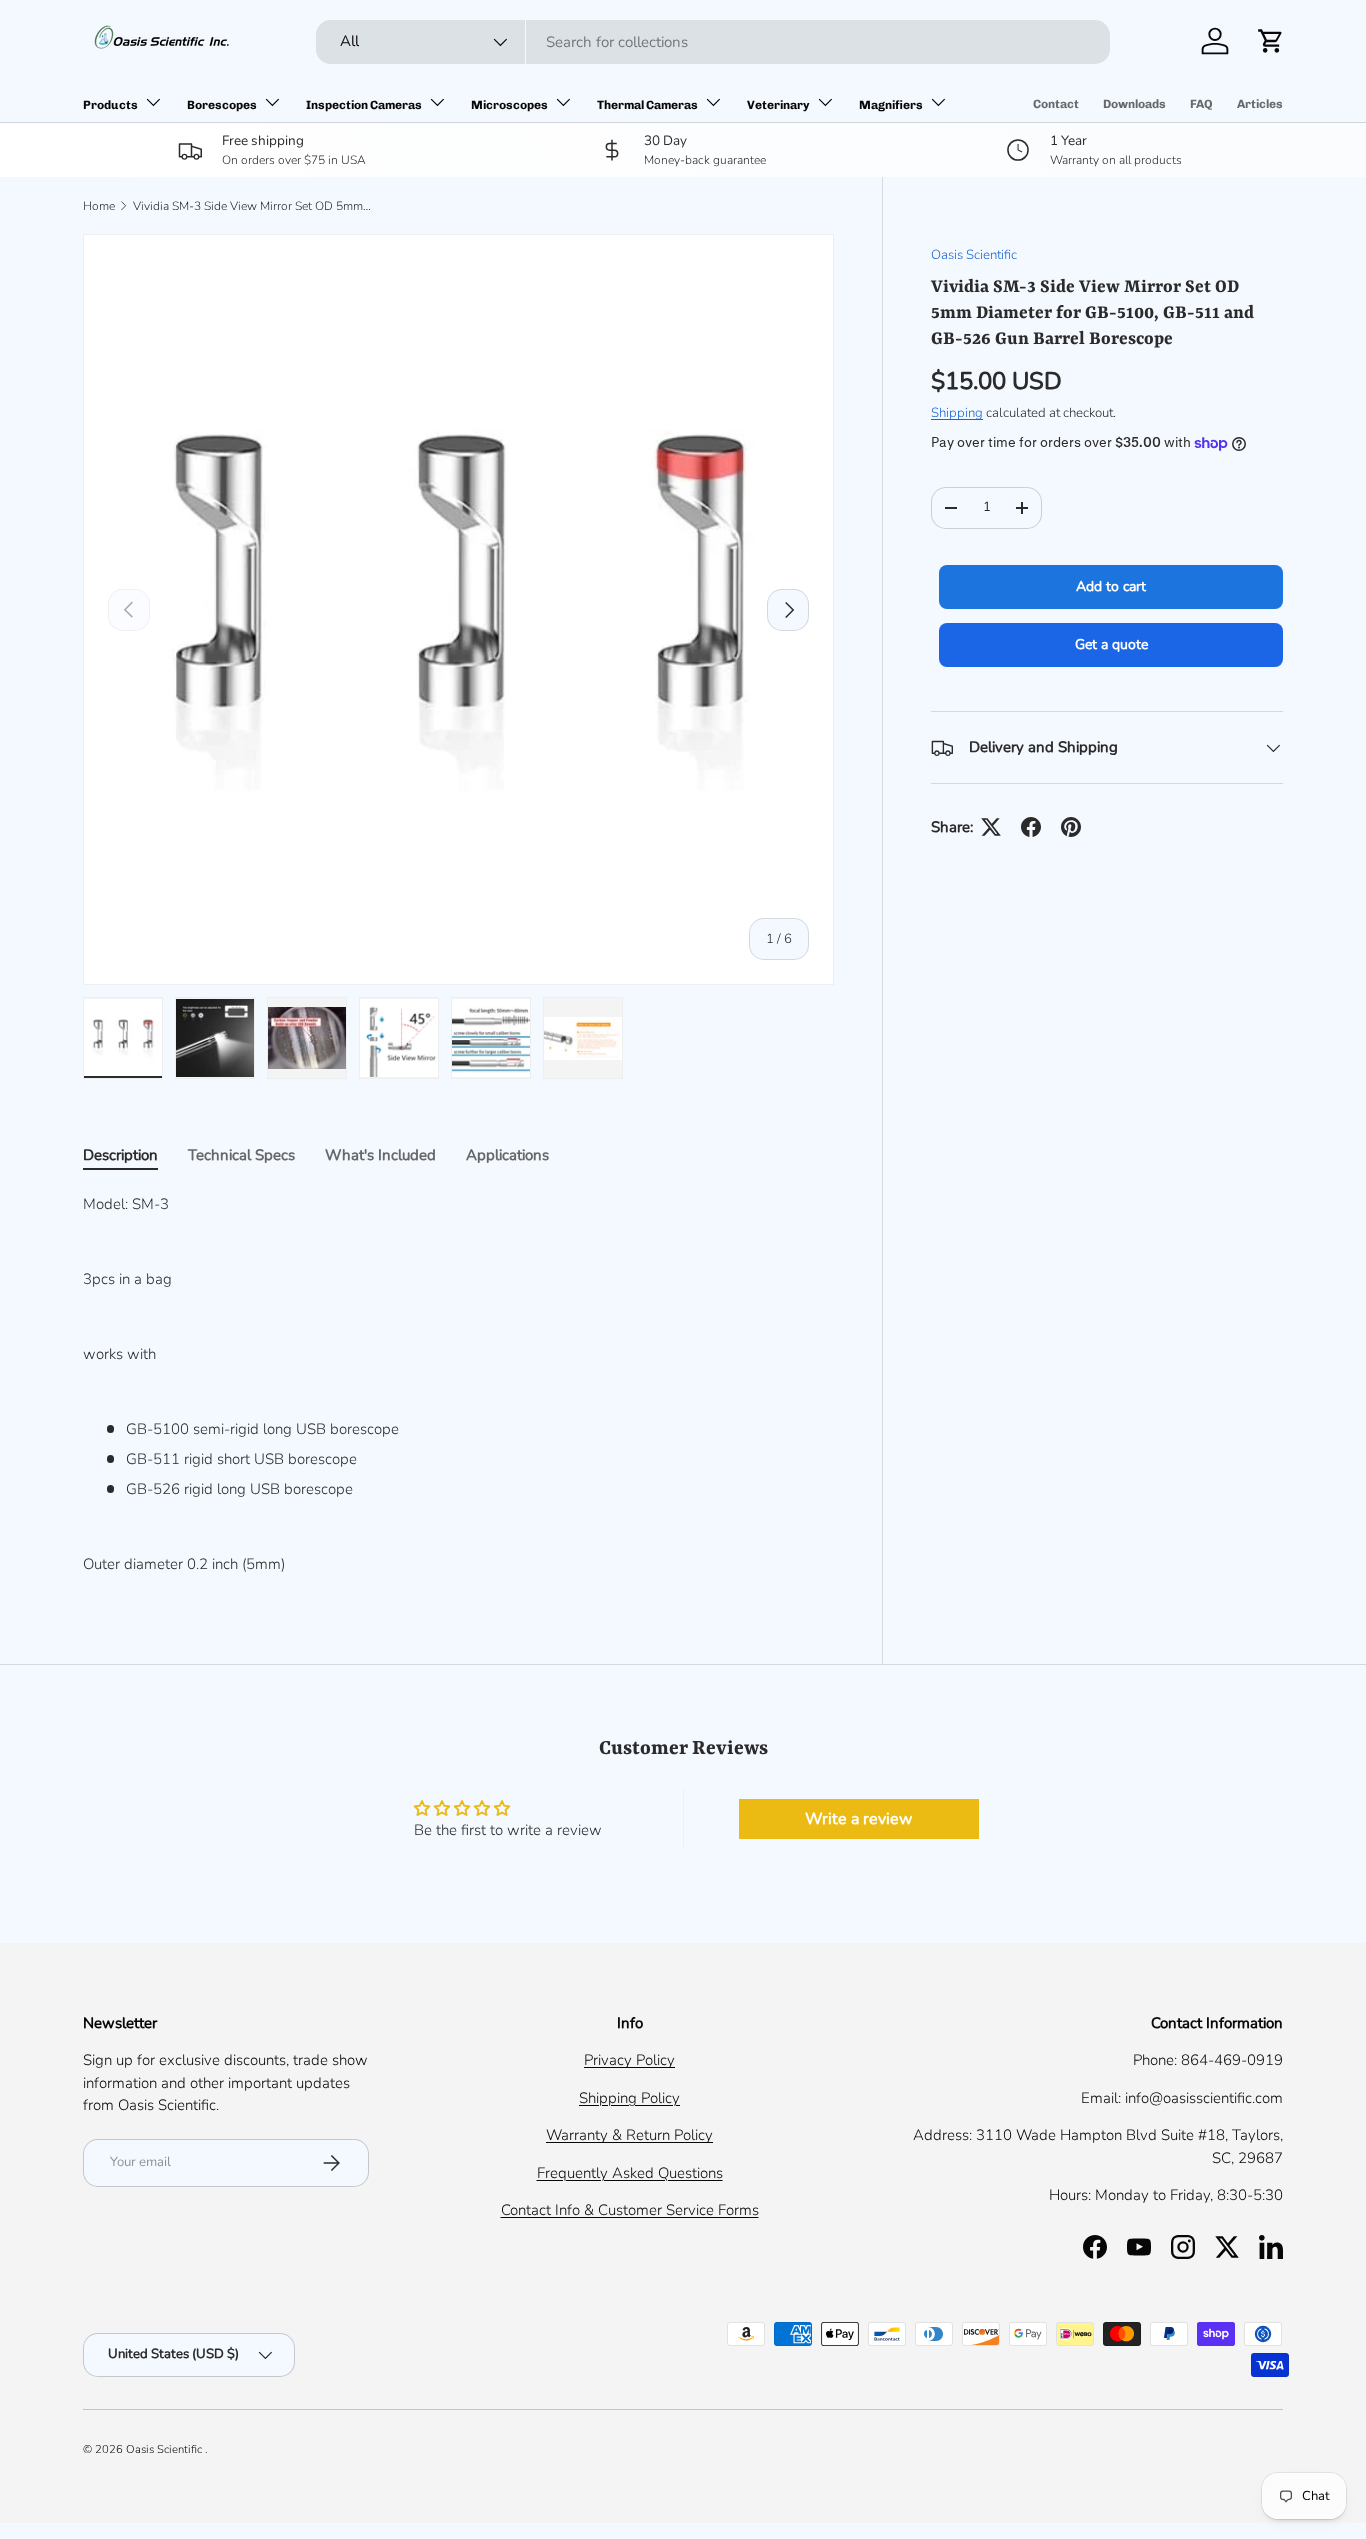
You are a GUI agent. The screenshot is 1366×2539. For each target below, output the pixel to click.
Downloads (1134, 104)
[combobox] (713, 42)
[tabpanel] (458, 1384)
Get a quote (1111, 644)
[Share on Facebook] (1031, 827)
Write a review (858, 1819)
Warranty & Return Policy (629, 2135)
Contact (1056, 104)
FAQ (1201, 104)
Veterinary (778, 105)
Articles (1260, 104)
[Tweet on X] (991, 827)
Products (110, 105)
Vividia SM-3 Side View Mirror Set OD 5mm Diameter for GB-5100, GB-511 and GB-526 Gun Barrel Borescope (253, 206)
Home (99, 206)
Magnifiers (891, 105)
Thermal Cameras (647, 105)
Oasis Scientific (974, 255)
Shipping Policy (629, 2098)
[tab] (120, 1155)
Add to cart (1111, 586)
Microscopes (509, 105)
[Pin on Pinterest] (1071, 827)
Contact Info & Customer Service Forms (630, 2210)
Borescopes (222, 105)
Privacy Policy (629, 2060)
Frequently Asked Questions (630, 2173)
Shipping (957, 413)
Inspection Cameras (364, 105)
